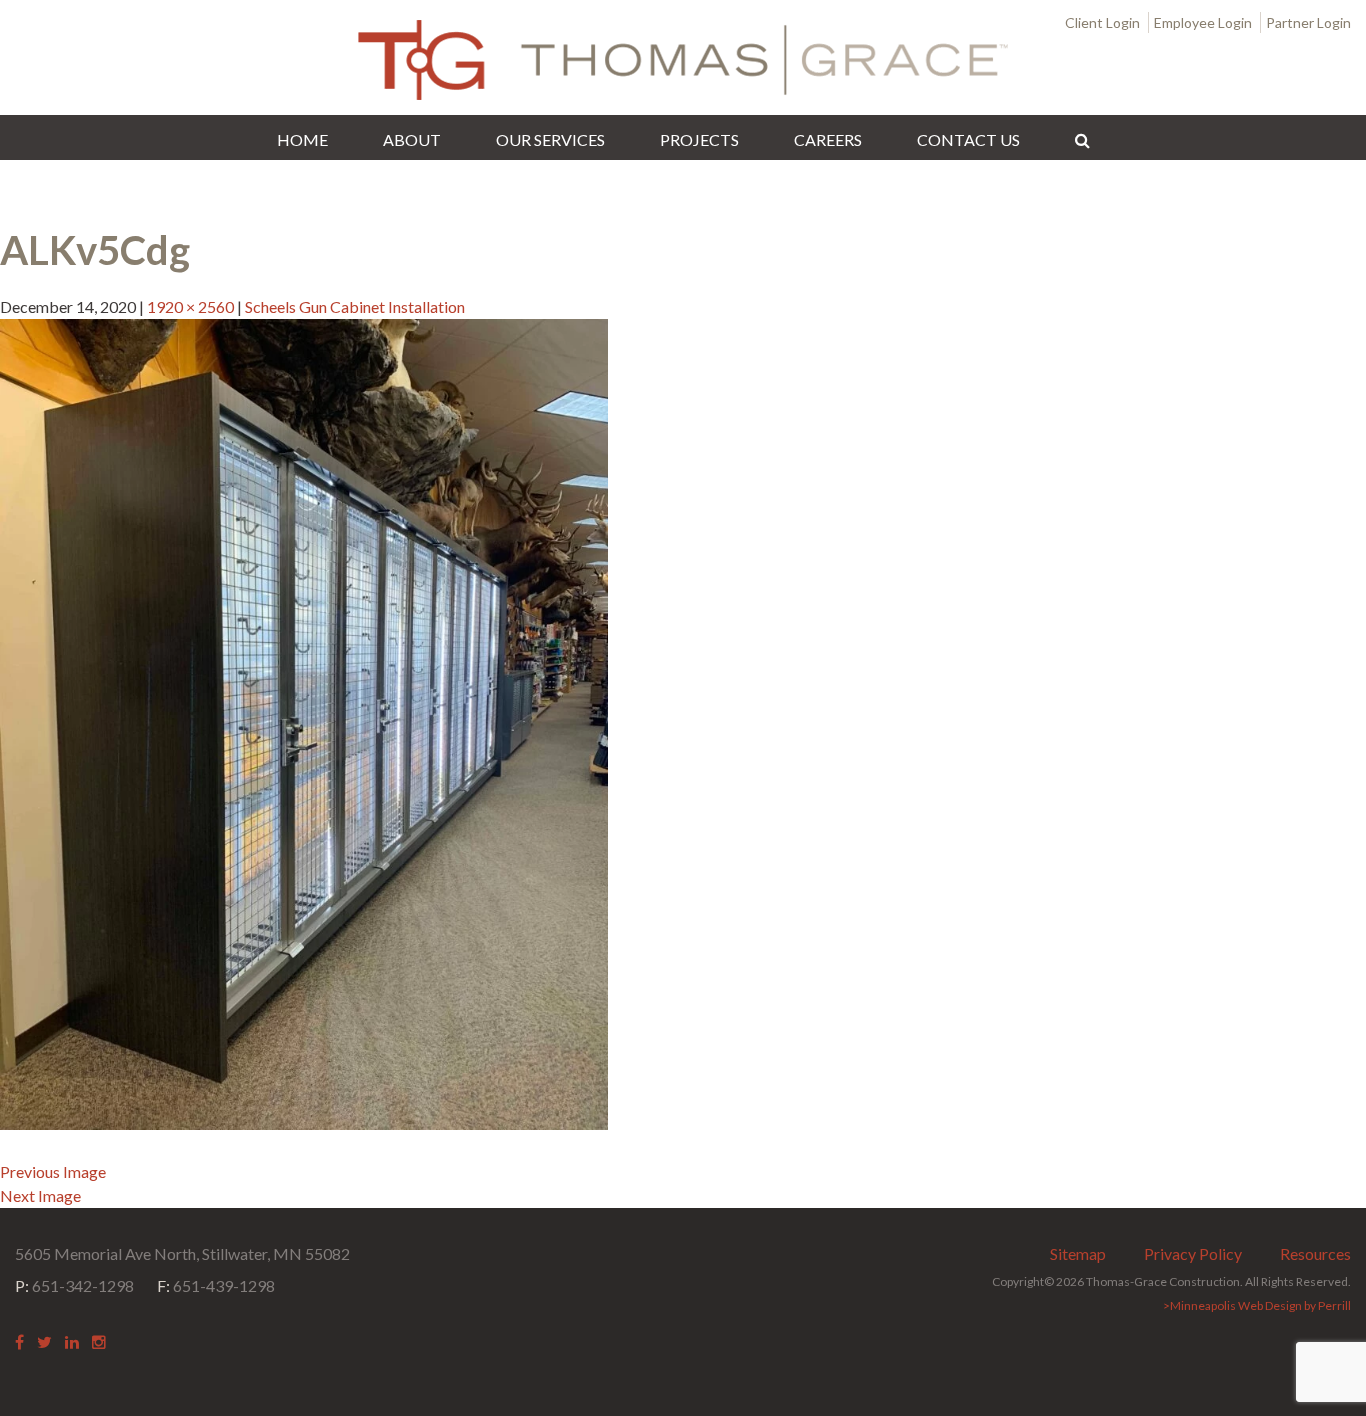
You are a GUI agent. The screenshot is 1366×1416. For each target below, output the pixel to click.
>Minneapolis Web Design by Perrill (1257, 1305)
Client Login (1102, 22)
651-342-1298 (74, 1285)
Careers (828, 139)
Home (302, 139)
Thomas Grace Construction (683, 60)
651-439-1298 (216, 1285)
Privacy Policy (1193, 1253)
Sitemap (1078, 1253)
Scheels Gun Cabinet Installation (355, 306)
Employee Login (1203, 22)
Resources (1315, 1253)
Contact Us (968, 139)
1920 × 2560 (190, 306)
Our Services (550, 139)
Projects (699, 139)
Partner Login (1308, 22)
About (412, 139)
